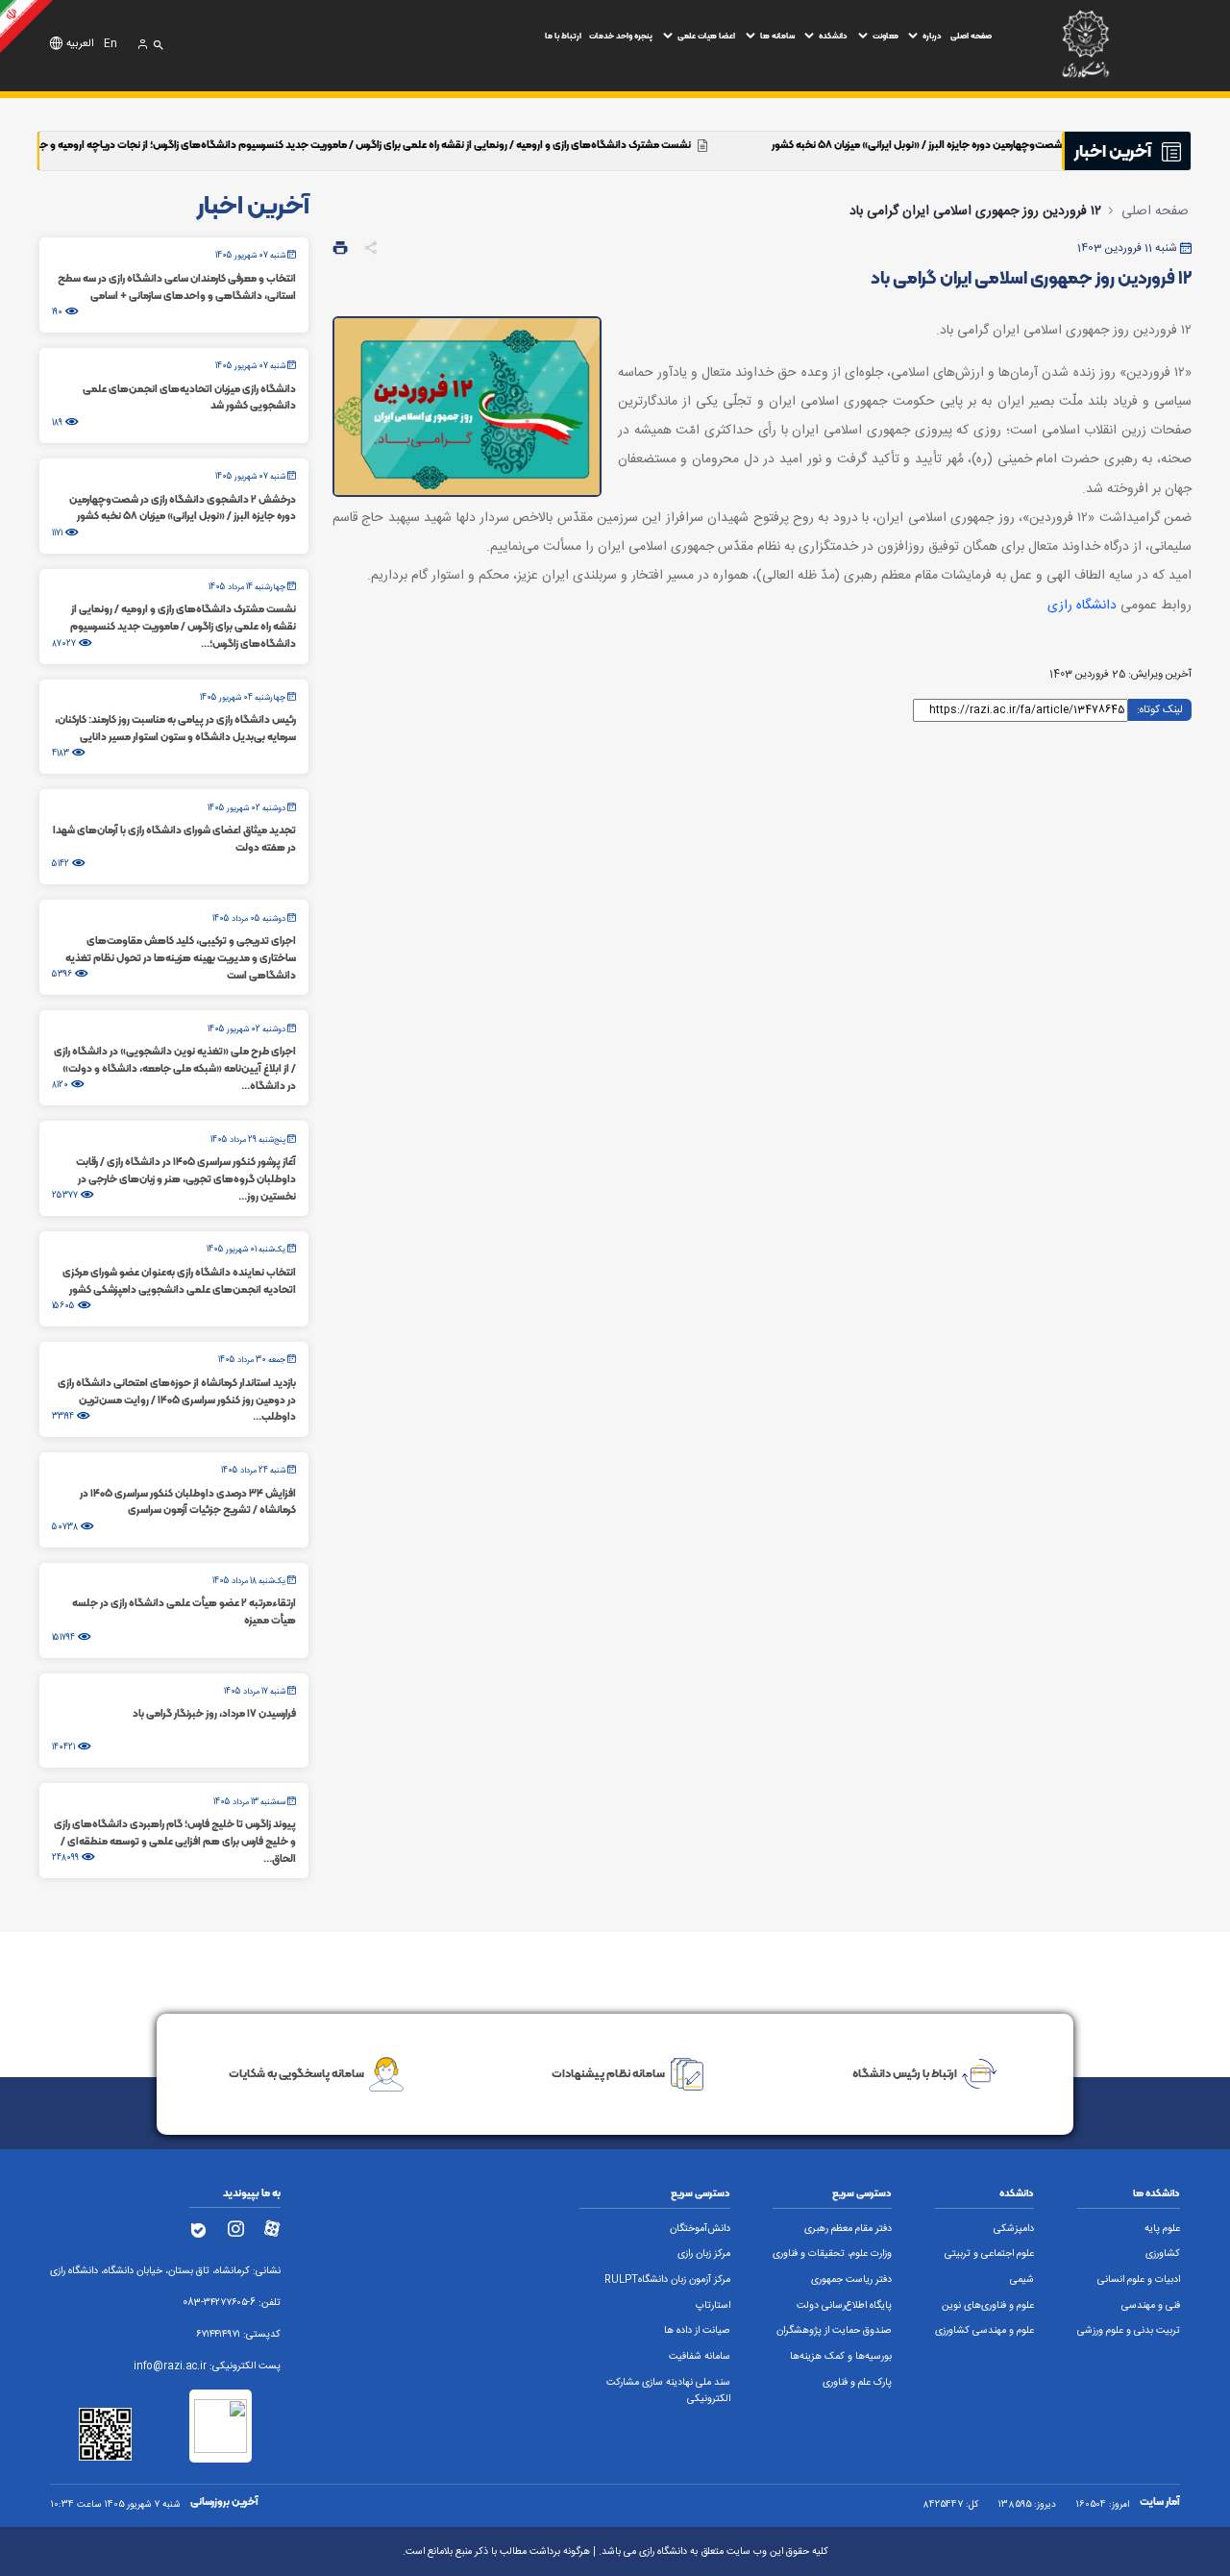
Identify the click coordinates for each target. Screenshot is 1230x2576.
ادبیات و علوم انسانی (1139, 2280)
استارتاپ (713, 2306)
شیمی (1022, 2280)
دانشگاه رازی (1082, 606)
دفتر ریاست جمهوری (851, 2280)
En (111, 44)
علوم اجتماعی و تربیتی (989, 2254)
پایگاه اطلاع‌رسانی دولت (844, 2306)
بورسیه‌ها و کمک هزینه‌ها (841, 2357)
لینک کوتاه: (1160, 708)
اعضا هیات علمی (706, 36)
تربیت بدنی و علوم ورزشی (1129, 2331)
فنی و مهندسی (1151, 2306)
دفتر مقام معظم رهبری (848, 2229)
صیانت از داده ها (697, 2331)
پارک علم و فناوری (857, 2383)
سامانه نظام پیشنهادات (608, 2073)
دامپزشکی (1014, 2229)
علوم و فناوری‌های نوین (988, 2306)
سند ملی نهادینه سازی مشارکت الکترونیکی (668, 2391)
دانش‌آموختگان (700, 2229)
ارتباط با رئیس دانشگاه (905, 2073)
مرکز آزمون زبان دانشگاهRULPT (667, 2280)
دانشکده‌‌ (833, 36)
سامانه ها (777, 36)
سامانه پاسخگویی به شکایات (296, 2073)
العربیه (80, 44)
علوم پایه (1162, 2229)
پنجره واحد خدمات (621, 36)
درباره (932, 36)
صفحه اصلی (971, 36)
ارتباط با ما (563, 36)
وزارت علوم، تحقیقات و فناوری (832, 2254)
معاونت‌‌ (886, 36)
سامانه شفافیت (700, 2357)
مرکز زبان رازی (704, 2254)
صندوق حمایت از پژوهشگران (834, 2331)
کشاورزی (1163, 2254)
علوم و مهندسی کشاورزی (984, 2331)
